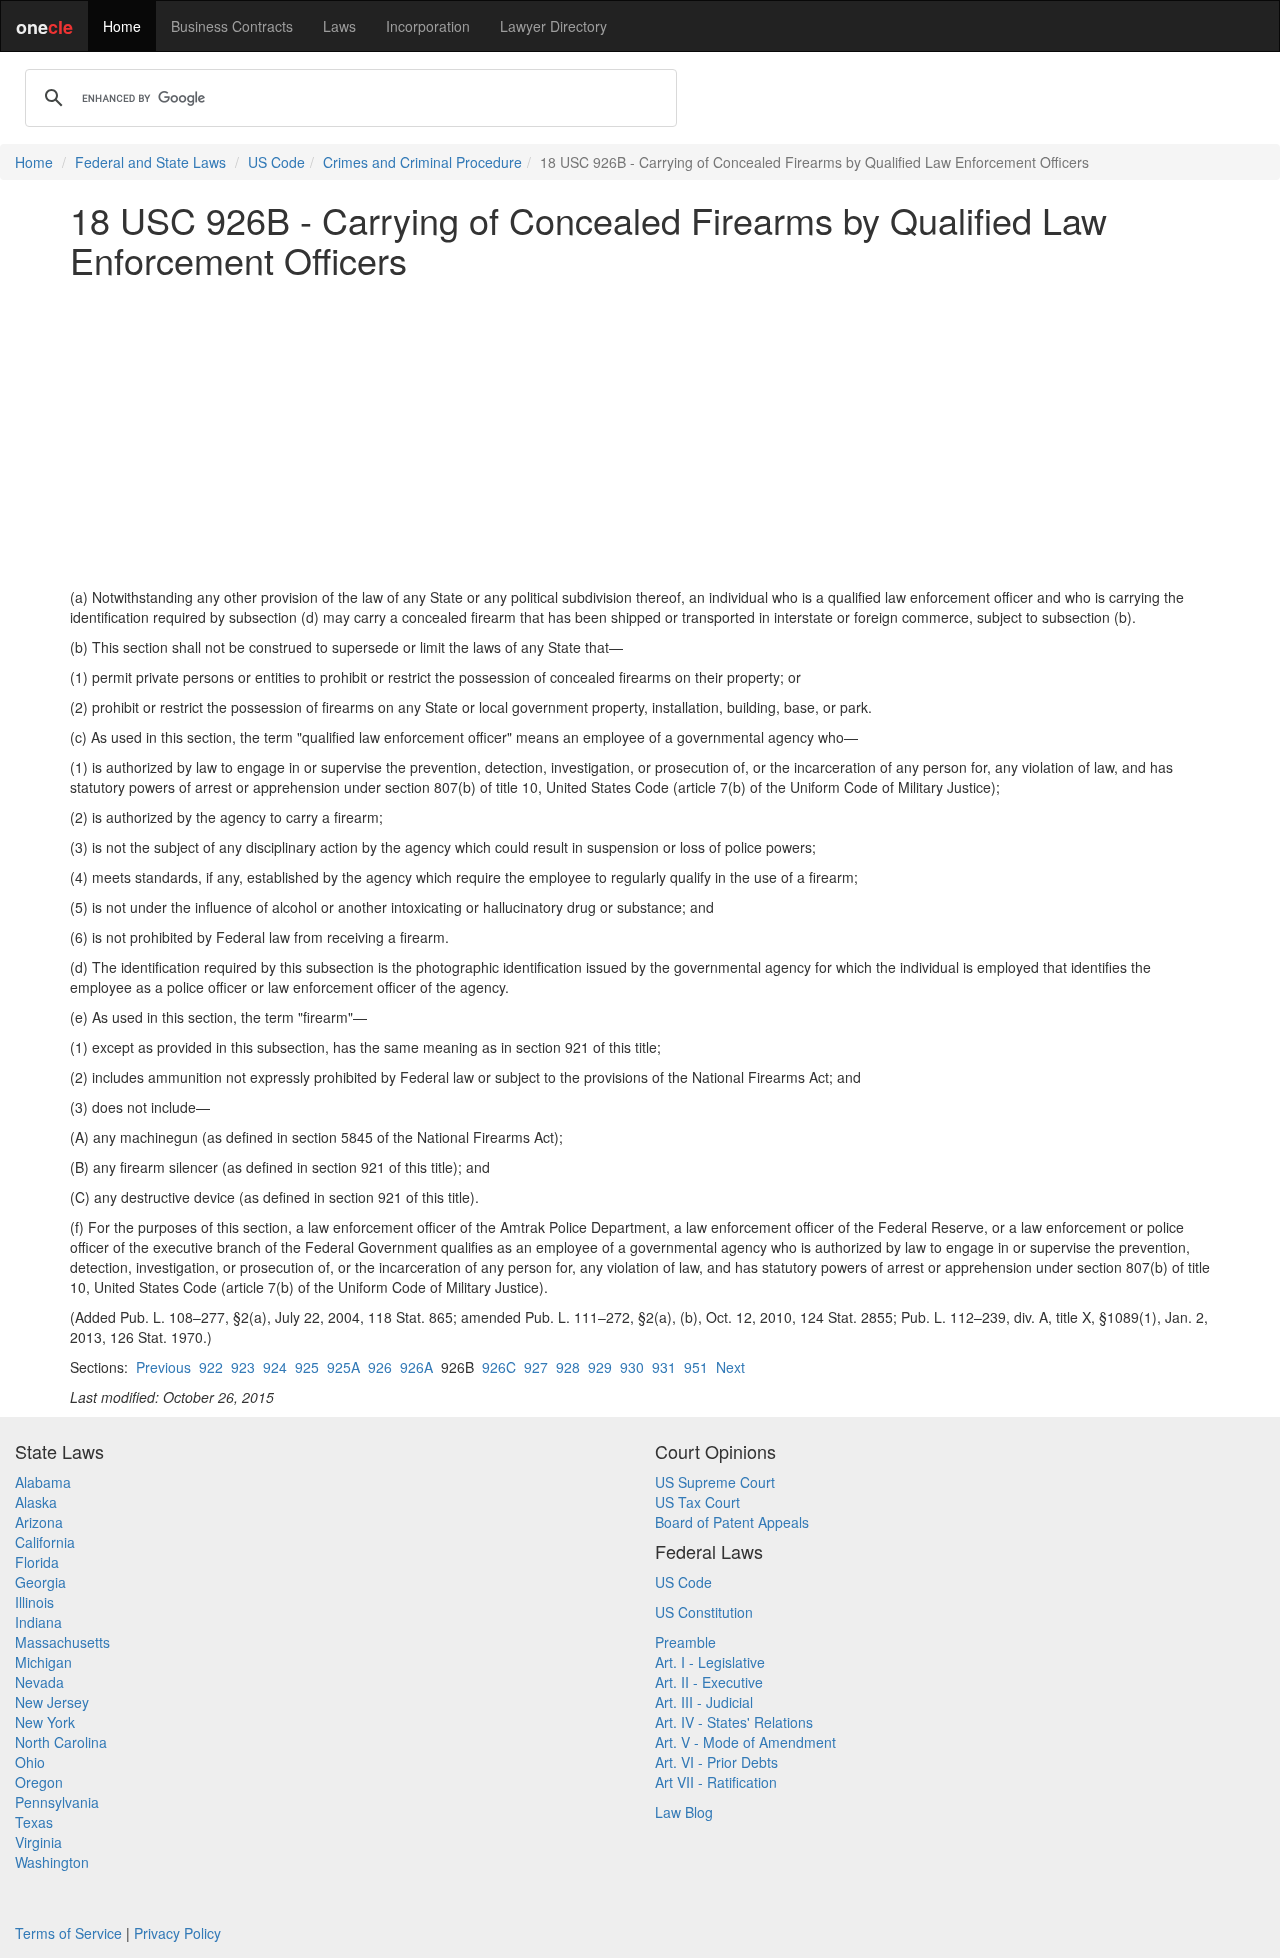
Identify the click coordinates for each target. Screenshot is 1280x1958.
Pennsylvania (57, 1802)
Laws (339, 26)
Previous (163, 1367)
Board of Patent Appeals (732, 1522)
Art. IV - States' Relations (734, 1722)
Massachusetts (62, 1642)
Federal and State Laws (150, 162)
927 (536, 1367)
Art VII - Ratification (716, 1782)
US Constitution (704, 1612)
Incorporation (428, 26)
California (45, 1542)
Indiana (38, 1622)
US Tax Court (697, 1502)
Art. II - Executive (709, 1682)
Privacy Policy (177, 1933)
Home (122, 26)
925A (343, 1367)
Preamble (685, 1642)
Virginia (38, 1842)
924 (275, 1367)
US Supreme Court (715, 1482)
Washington (52, 1862)
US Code (276, 162)
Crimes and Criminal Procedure (422, 162)
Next (730, 1367)
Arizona (39, 1522)
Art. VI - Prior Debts (716, 1762)
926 (380, 1367)
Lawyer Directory (553, 26)
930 (632, 1367)
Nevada (39, 1682)
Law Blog (684, 1812)
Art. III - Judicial (704, 1702)
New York (45, 1722)
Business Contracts (232, 26)
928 (568, 1367)
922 (211, 1367)
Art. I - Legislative (710, 1662)
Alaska (36, 1502)
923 (243, 1367)
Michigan (43, 1662)
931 (664, 1367)
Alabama (43, 1482)
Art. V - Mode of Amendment (745, 1742)
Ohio (30, 1762)
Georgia (40, 1582)
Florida (37, 1562)
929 (600, 1367)
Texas (34, 1822)
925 (307, 1367)
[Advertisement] (640, 433)
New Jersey (52, 1702)
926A (416, 1367)
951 (696, 1367)
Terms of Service (68, 1933)
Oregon (39, 1782)
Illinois (34, 1602)
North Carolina (61, 1742)
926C (499, 1367)
